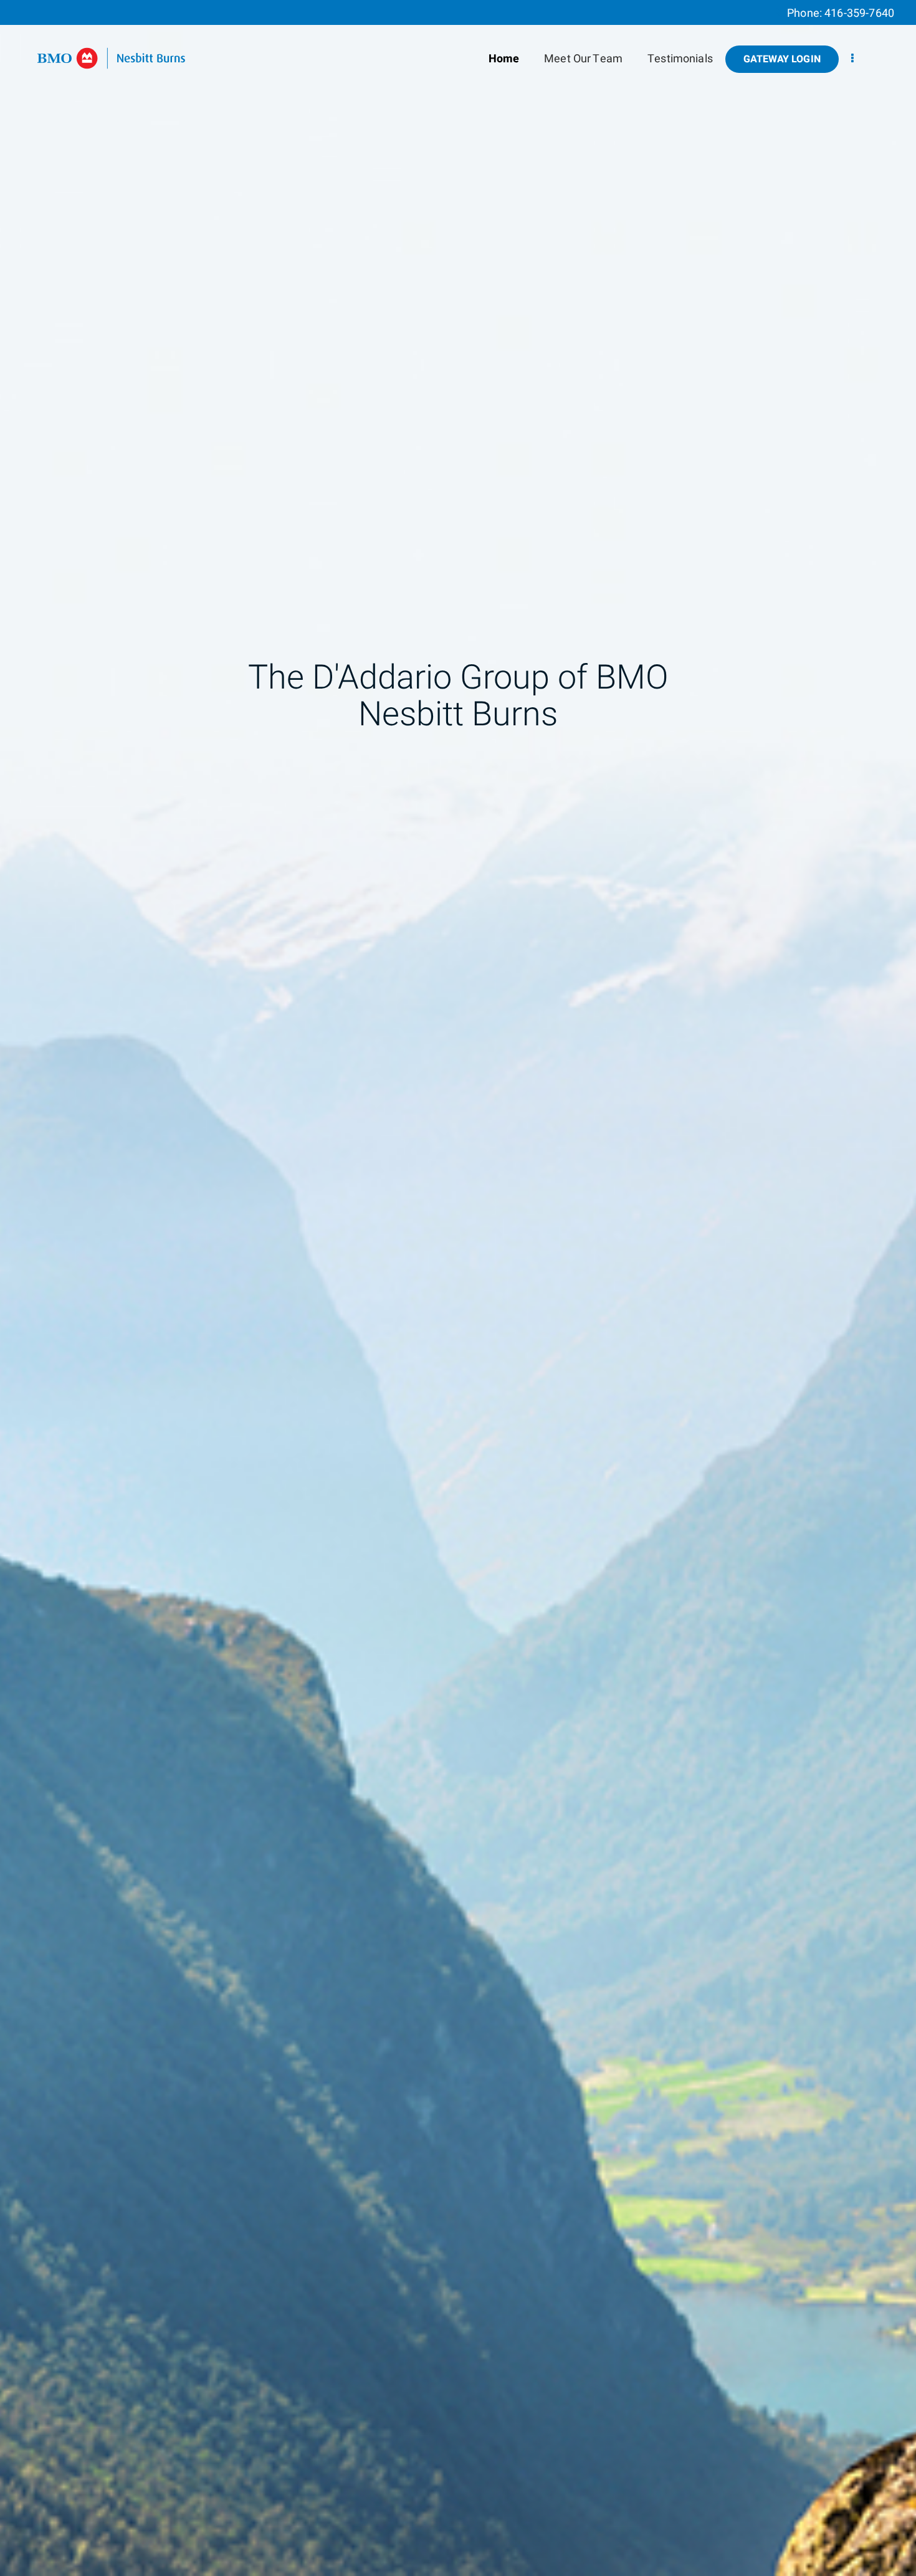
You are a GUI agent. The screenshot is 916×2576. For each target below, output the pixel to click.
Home (504, 59)
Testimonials (680, 59)
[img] (458, 1288)
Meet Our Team (583, 59)
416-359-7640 (859, 13)
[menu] (852, 59)
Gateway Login (782, 59)
